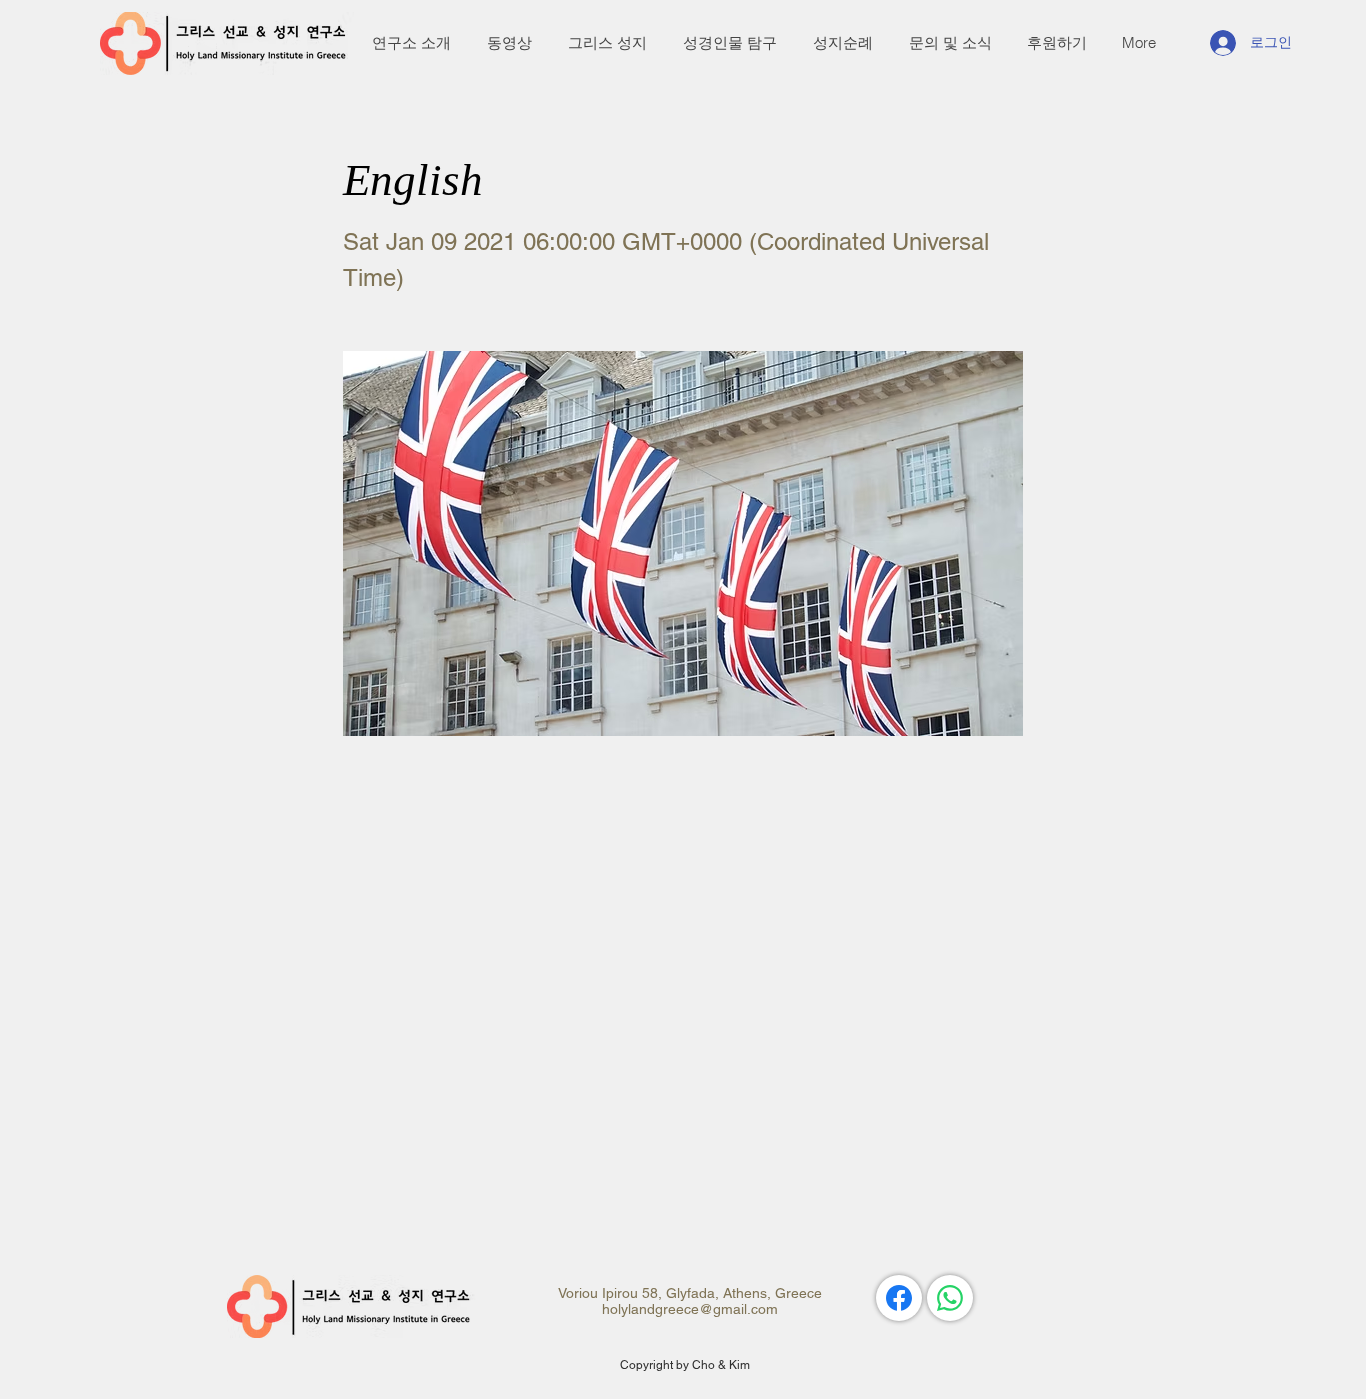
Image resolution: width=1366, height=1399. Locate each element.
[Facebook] (899, 1298)
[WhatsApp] (950, 1298)
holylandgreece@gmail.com (690, 1309)
